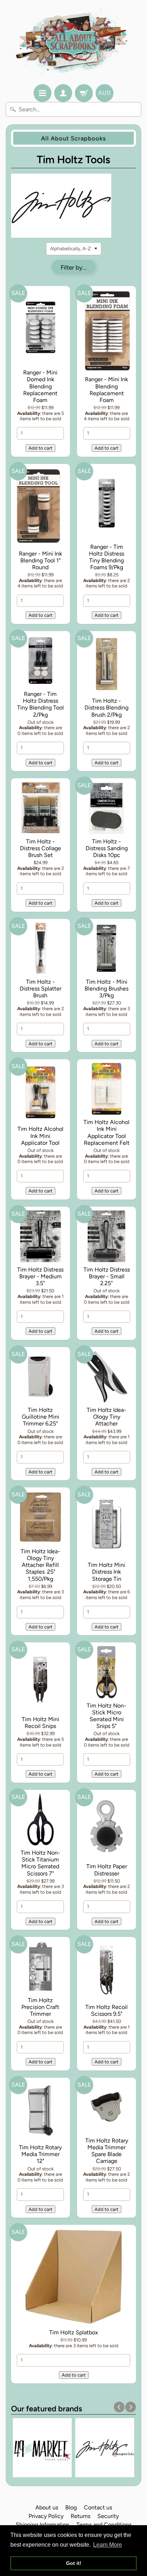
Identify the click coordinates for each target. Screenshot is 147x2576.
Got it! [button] (74, 2563)
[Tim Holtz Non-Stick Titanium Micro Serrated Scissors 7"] (40, 1821)
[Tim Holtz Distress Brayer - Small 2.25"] (107, 1238)
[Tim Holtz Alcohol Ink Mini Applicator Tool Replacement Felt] (107, 1090)
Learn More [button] (108, 2545)
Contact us (98, 2507)
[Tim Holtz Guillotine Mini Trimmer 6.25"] (40, 1378)
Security (108, 2516)
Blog (71, 2507)
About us (47, 2507)
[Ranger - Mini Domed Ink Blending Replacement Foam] (40, 329)
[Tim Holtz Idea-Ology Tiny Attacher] (107, 1378)
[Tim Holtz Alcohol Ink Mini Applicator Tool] (40, 1093)
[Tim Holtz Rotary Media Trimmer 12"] (40, 2112)
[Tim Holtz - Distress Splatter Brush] (40, 950)
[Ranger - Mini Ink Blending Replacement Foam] (107, 332)
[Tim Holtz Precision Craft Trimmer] (40, 1968)
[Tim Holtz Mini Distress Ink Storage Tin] (107, 1526)
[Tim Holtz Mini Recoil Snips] (40, 1680)
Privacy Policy (46, 2516)
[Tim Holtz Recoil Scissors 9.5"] (107, 1971)
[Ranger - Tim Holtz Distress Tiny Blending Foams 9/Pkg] (107, 505)
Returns (80, 2516)
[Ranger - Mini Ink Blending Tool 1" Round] (40, 508)
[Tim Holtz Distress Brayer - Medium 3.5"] (40, 1238)
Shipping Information (42, 2525)
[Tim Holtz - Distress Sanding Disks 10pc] (107, 809)
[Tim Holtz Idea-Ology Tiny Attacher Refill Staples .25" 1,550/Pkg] (40, 1519)
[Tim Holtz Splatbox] (74, 2278)
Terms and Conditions (104, 2525)
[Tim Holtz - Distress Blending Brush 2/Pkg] (107, 665)
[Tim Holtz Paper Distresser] (107, 1828)
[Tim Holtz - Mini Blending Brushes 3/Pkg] (107, 950)
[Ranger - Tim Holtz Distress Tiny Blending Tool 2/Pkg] (40, 662)
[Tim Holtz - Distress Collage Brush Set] (40, 809)
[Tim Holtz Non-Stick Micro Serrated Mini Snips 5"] (107, 1673)
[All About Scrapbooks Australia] (74, 43)
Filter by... (74, 267)
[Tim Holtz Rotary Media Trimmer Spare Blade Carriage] (107, 2108)
